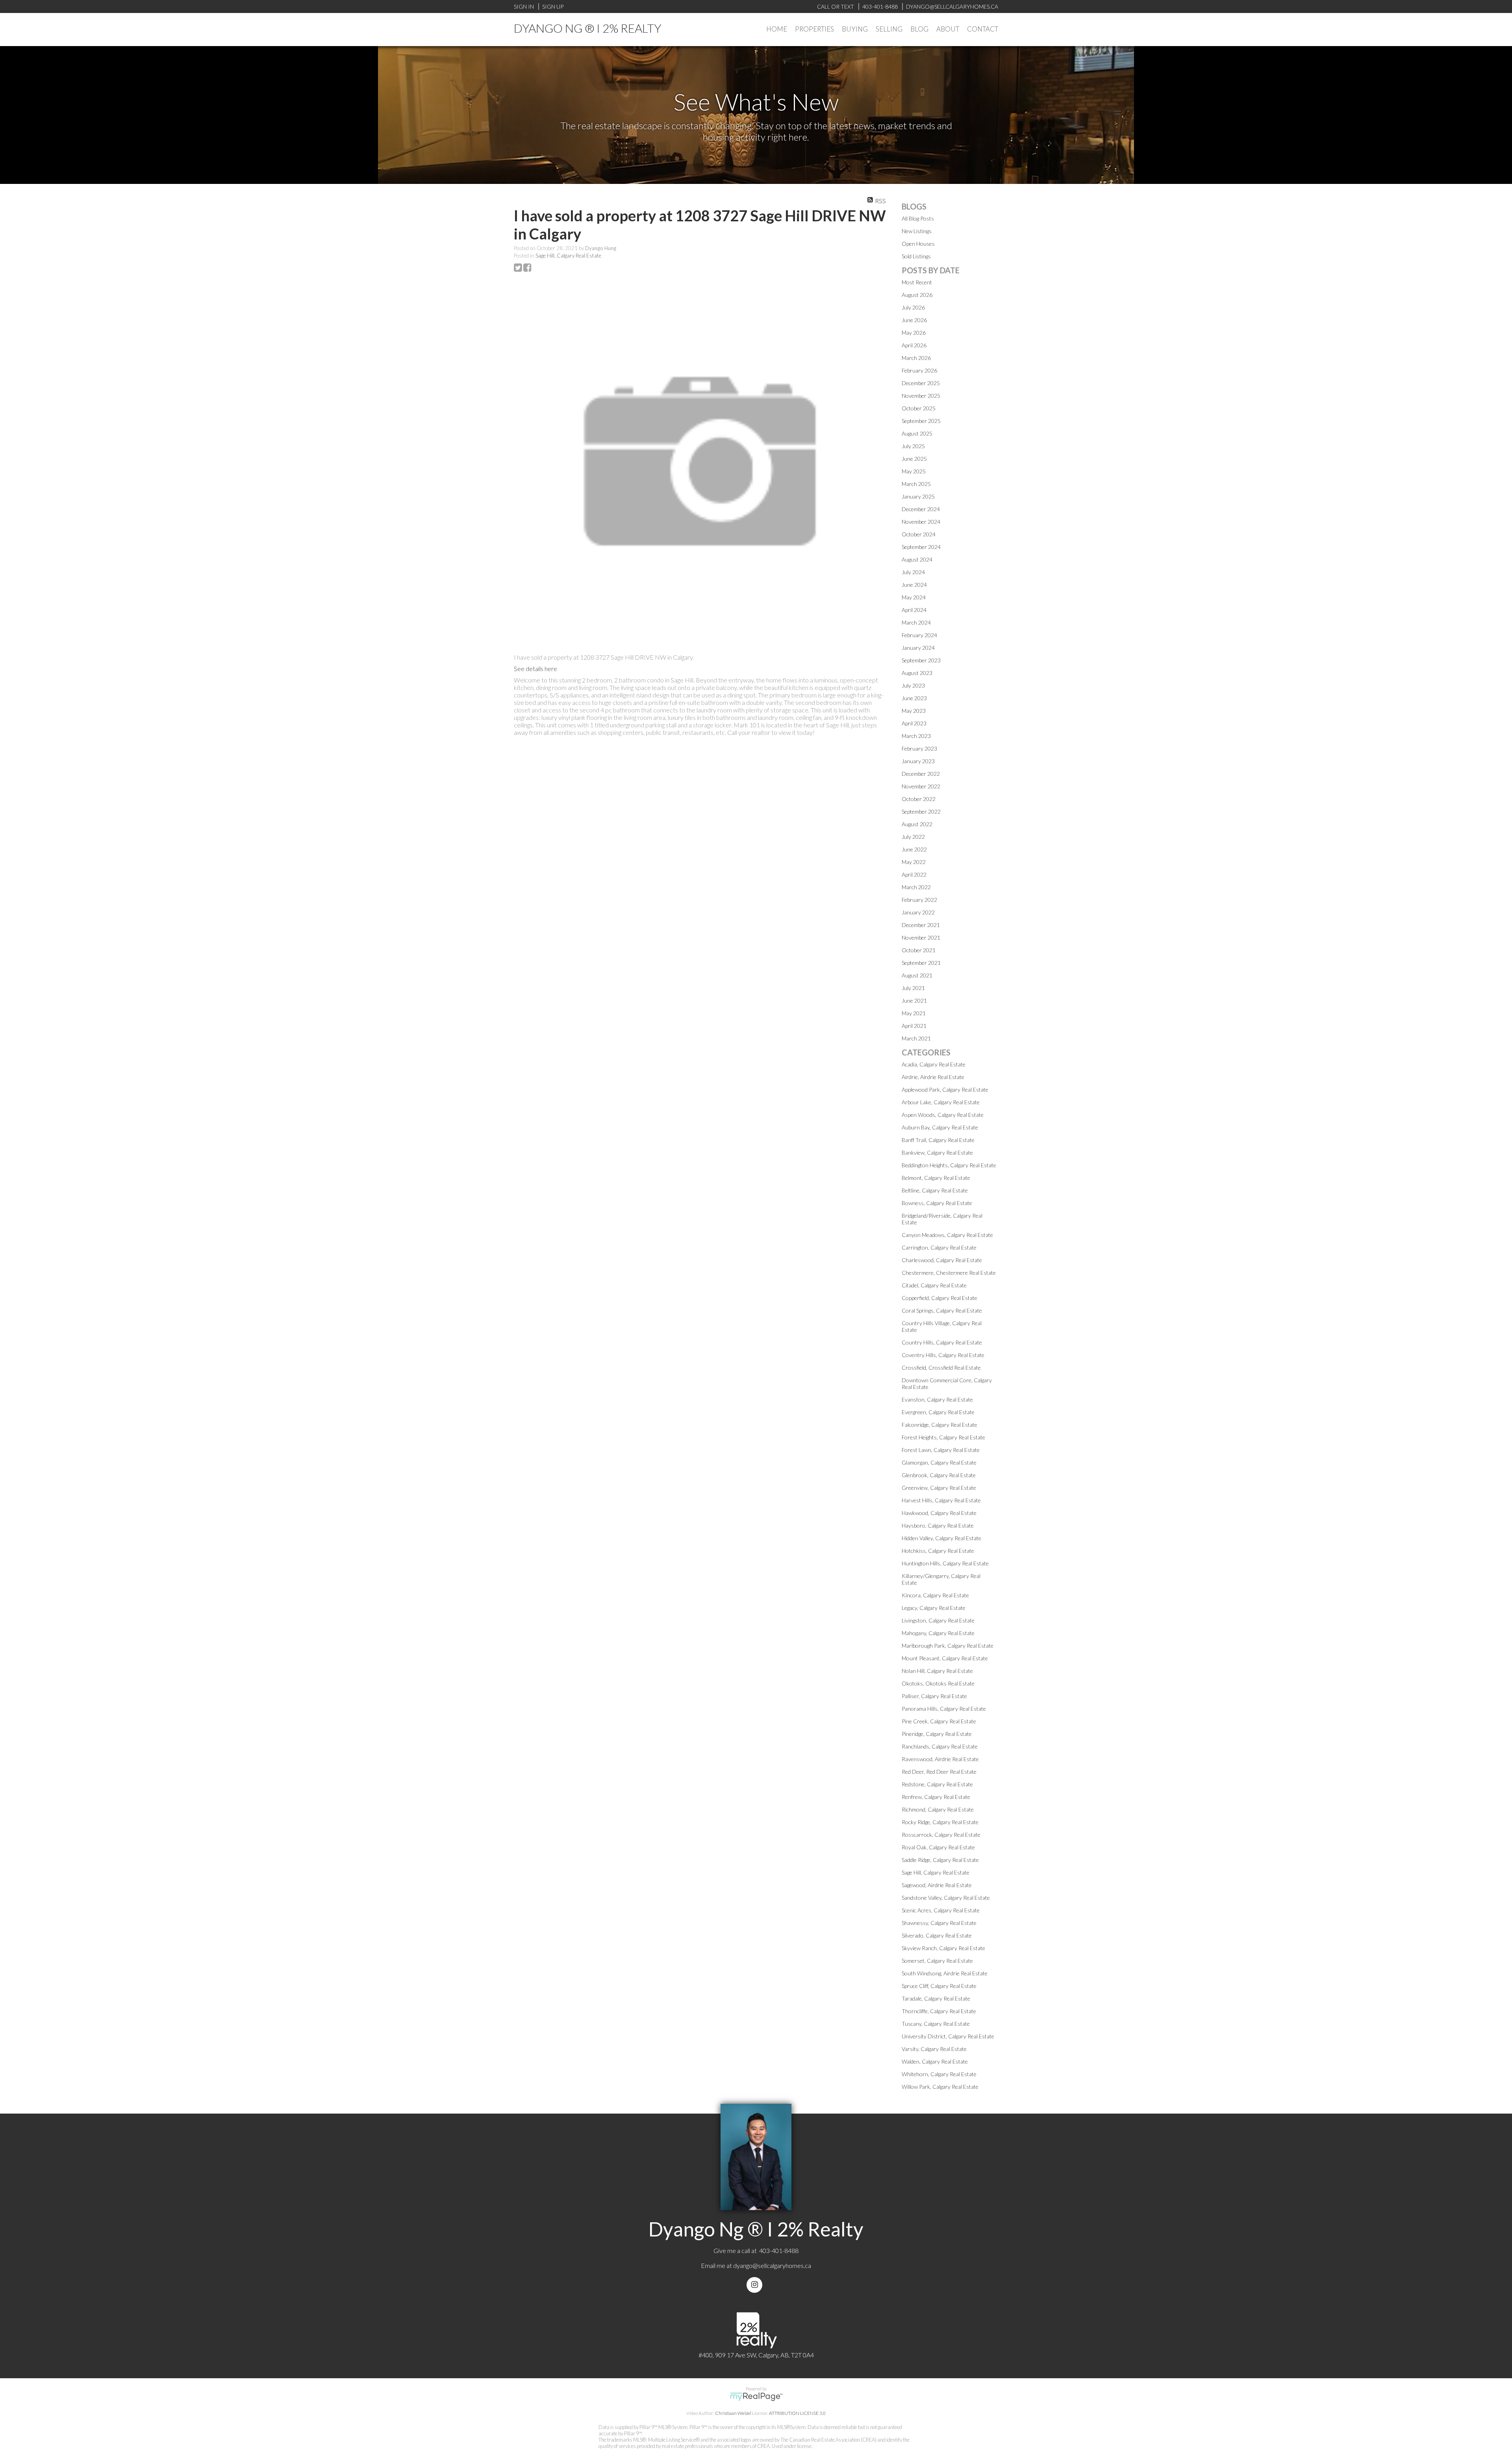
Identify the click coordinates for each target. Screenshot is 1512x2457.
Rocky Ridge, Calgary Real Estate (940, 1822)
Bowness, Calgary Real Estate (937, 1203)
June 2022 (914, 849)
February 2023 (919, 748)
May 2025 (914, 471)
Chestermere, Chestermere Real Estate (949, 1273)
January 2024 (918, 648)
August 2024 (917, 559)
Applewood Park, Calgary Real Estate (945, 1089)
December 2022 (921, 774)
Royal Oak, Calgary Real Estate (938, 1847)
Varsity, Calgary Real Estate (934, 2049)
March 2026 (916, 358)
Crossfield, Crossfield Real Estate (941, 1368)
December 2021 (921, 925)
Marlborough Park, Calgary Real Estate (948, 1646)
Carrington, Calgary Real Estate (939, 1247)
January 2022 (918, 912)
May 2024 (914, 597)
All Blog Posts (918, 218)
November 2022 (921, 786)
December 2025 (921, 383)
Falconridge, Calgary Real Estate (939, 1425)
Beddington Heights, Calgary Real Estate (949, 1165)
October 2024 (919, 534)
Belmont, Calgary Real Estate (936, 1178)
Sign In (524, 6)
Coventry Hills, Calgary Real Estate (943, 1355)
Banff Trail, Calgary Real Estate (938, 1140)
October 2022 (919, 799)
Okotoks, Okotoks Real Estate (938, 1683)
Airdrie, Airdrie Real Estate (933, 1077)
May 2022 (914, 862)
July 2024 (913, 572)
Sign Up (553, 6)
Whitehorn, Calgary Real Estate (939, 2074)
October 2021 (919, 950)
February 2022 (919, 900)
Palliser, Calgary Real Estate (934, 1696)
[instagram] (756, 2285)
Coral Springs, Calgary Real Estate (942, 1310)
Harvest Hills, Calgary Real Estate (941, 1500)
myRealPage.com (756, 2397)
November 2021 (921, 937)
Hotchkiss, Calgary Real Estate (938, 1551)
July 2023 (913, 685)
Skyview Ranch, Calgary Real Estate (943, 1948)
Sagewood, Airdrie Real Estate (937, 1885)
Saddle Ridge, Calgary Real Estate (940, 1860)
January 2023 (918, 761)
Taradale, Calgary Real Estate (936, 1998)
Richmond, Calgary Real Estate (938, 1809)
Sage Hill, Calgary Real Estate (568, 256)
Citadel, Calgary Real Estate (934, 1285)
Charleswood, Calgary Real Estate (942, 1260)
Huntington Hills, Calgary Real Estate (945, 1563)
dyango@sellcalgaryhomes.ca (772, 2265)
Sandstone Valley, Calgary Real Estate (946, 1898)
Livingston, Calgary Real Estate (938, 1620)
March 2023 (916, 736)
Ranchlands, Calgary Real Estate (940, 1746)
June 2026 (914, 320)
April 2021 (914, 1026)
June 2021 (914, 1000)
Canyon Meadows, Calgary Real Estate (947, 1235)
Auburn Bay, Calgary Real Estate (940, 1127)
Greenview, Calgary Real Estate (939, 1488)
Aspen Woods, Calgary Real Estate (943, 1115)
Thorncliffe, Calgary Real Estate (939, 2011)
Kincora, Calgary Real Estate (935, 1595)
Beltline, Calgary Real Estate (935, 1190)
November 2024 (921, 522)
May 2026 (914, 333)
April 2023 (914, 723)
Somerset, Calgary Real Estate (937, 1961)
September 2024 (921, 547)
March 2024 (916, 622)
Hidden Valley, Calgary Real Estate (941, 1538)
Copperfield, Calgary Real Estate (939, 1298)
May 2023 (914, 711)
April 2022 (914, 874)
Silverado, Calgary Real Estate (937, 1935)
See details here (535, 668)
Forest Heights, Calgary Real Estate (943, 1437)
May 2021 (914, 1013)
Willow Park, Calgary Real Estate (940, 2087)
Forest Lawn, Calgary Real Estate (941, 1450)
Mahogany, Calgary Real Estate (938, 1633)
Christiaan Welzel (733, 2413)
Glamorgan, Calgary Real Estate (939, 1462)
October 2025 (919, 408)
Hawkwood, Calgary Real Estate (939, 1513)
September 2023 (921, 660)
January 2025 (918, 496)
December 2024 (921, 509)
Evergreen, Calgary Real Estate (938, 1412)
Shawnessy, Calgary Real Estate (939, 1923)
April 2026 (914, 345)
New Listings (917, 231)
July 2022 (913, 837)
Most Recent (917, 282)
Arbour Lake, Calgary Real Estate (941, 1102)
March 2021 (916, 1038)
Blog (919, 29)
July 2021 (913, 988)
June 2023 (914, 698)
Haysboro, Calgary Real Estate (938, 1525)
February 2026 (919, 370)
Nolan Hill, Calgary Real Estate (937, 1671)
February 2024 (919, 635)
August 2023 (917, 673)
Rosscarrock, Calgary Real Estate (941, 1835)
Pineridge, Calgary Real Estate (937, 1734)
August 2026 (917, 295)
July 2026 (913, 307)
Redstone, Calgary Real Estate (937, 1784)
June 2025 (914, 459)
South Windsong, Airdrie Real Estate (945, 1973)
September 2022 (921, 811)
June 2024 (914, 585)
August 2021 (917, 975)
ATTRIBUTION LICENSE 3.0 (797, 2413)
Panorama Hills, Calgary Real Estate (944, 1709)
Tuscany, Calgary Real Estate (936, 2024)
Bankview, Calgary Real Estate (937, 1152)
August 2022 (917, 824)
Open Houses (918, 244)
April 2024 (914, 610)
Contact (983, 29)
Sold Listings (916, 256)
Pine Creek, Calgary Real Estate (939, 1721)
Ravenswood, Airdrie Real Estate (940, 1759)
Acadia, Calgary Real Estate (934, 1064)
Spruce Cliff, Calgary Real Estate (939, 1986)
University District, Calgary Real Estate (948, 2036)
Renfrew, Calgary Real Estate (936, 1797)
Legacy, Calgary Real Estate (934, 1608)
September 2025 (921, 421)
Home (777, 29)
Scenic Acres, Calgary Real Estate (941, 1910)
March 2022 (916, 887)
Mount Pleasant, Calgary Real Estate (945, 1658)
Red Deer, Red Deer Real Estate (939, 1772)
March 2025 (916, 484)
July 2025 (913, 446)
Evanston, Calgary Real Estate (937, 1399)
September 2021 (921, 963)
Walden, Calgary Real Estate (935, 2061)
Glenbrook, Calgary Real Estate (939, 1475)
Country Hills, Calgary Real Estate (942, 1342)
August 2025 (917, 433)
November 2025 (921, 396)
